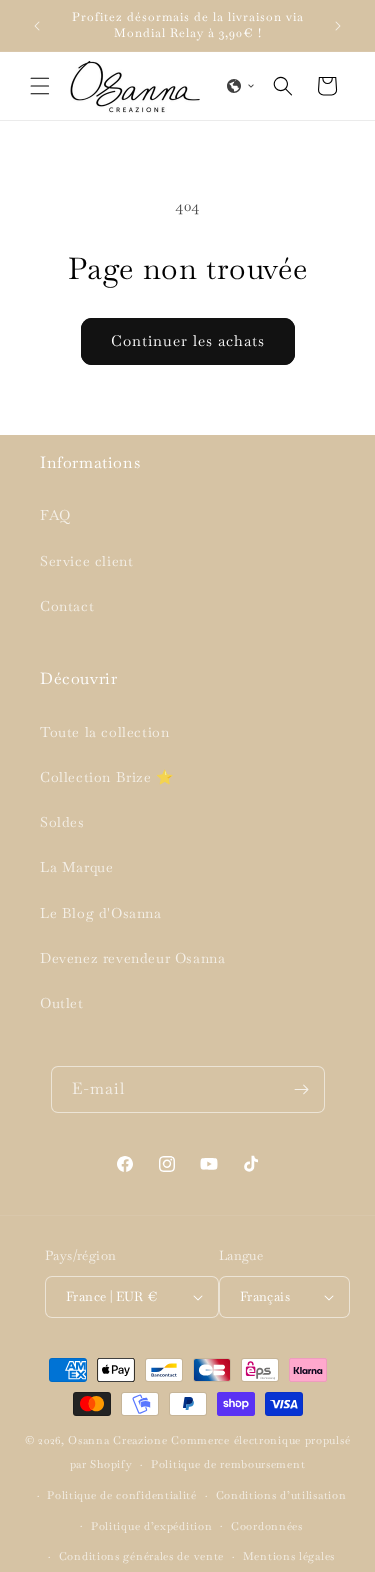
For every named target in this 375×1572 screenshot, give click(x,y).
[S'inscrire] (302, 1089)
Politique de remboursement (228, 1464)
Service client (86, 561)
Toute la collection (104, 732)
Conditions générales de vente (141, 1556)
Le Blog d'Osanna (101, 913)
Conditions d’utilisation (281, 1495)
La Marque (76, 867)
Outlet (62, 1003)
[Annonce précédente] (37, 26)
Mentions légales (289, 1556)
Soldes (62, 822)
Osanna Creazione (117, 1440)
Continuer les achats (188, 340)
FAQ (55, 515)
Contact (67, 606)
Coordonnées (267, 1526)
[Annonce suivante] (338, 26)
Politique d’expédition (151, 1526)
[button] (40, 86)
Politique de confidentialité (122, 1495)
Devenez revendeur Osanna (132, 958)
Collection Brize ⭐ (107, 777)
